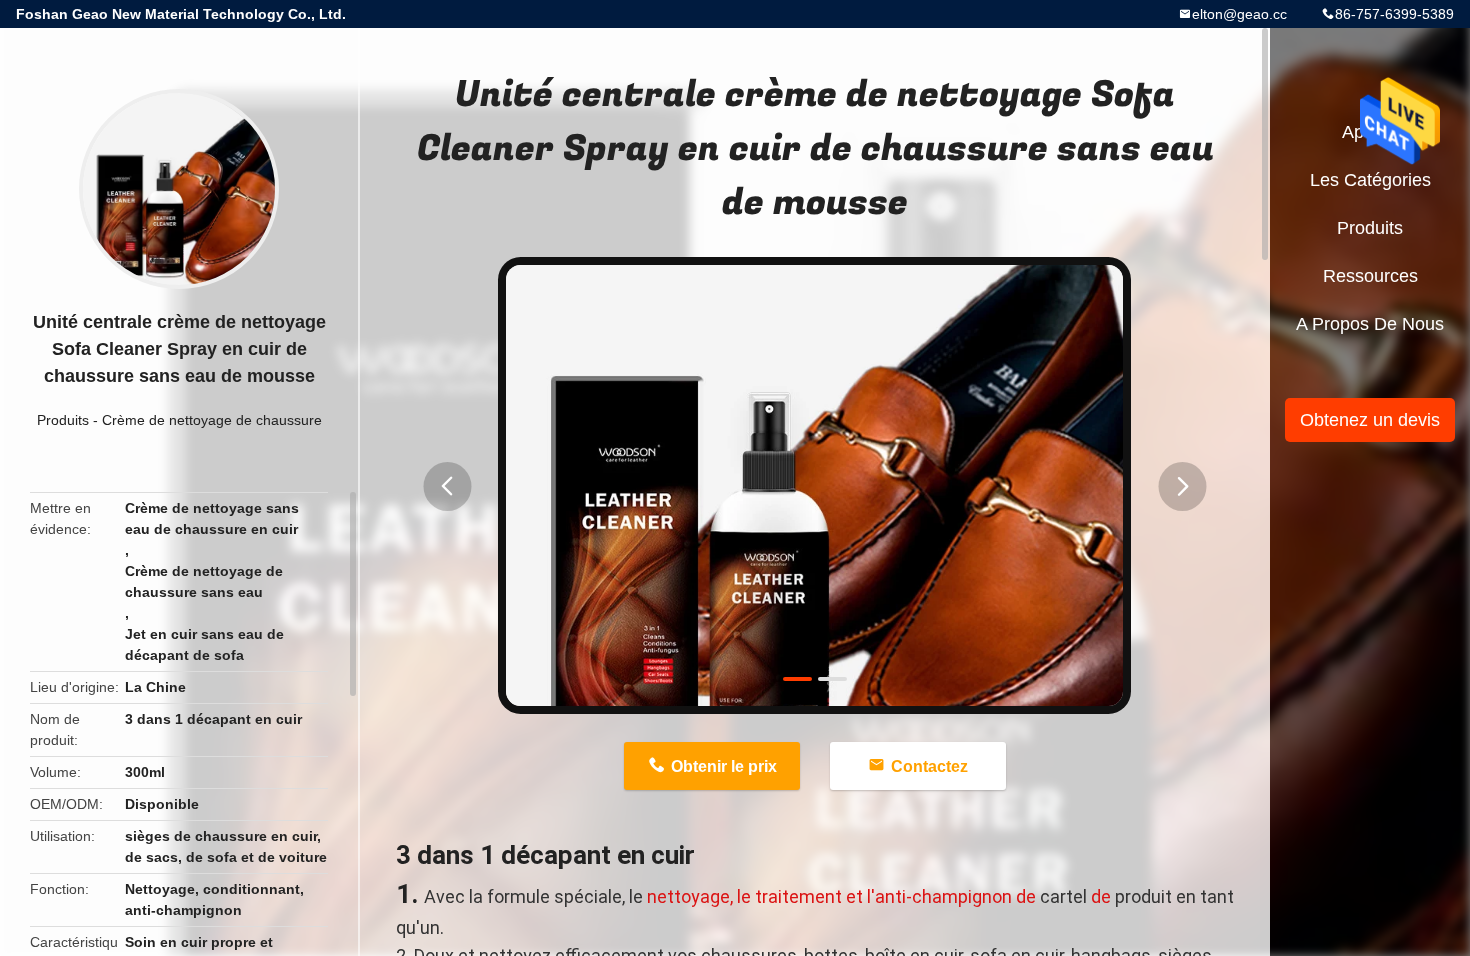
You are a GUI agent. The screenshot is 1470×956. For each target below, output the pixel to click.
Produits (63, 420)
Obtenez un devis (1370, 420)
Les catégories (1370, 180)
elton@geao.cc (1239, 14)
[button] (447, 486)
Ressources (1370, 276)
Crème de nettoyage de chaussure (212, 420)
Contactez (929, 766)
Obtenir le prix (724, 766)
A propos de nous (1370, 324)
